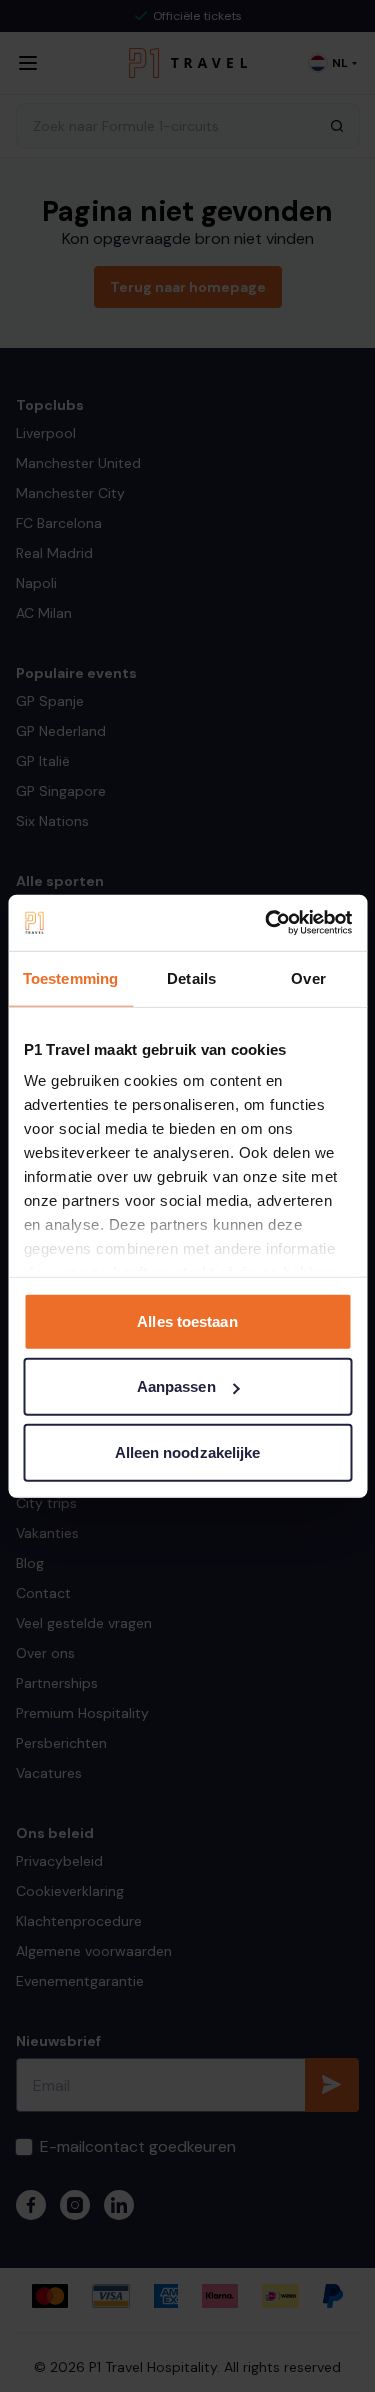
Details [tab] (191, 977)
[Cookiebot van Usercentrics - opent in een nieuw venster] (267, 923)
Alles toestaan (187, 1320)
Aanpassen (176, 1386)
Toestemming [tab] (70, 977)
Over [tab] (308, 977)
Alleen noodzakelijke (188, 1451)
